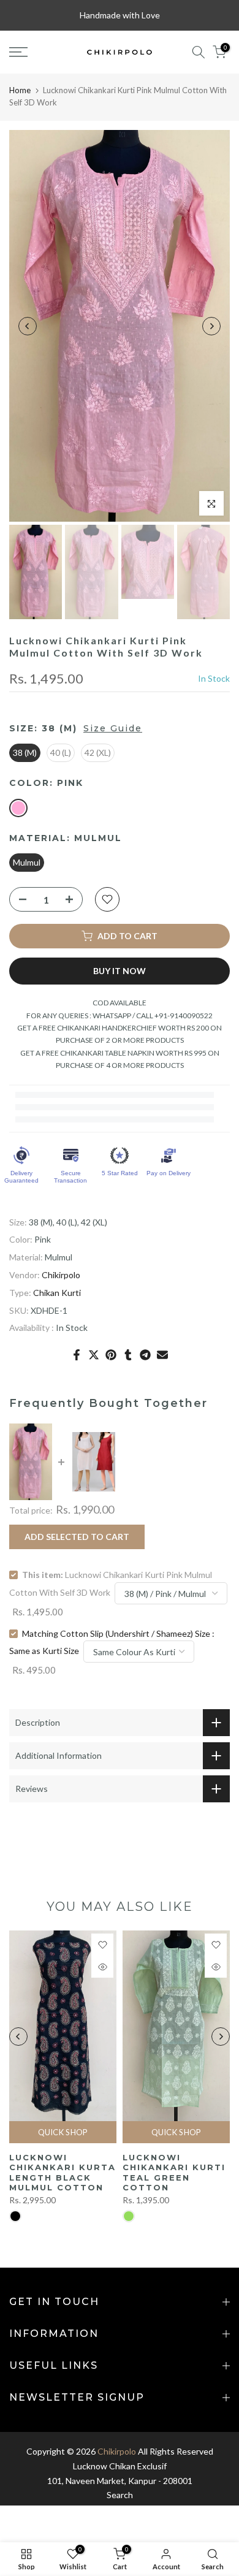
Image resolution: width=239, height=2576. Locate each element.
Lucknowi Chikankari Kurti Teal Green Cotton (174, 2173)
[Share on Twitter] (94, 1355)
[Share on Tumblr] (128, 1355)
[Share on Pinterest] (111, 1355)
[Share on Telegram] (145, 1355)
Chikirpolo (61, 1275)
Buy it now (120, 971)
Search (120, 2495)
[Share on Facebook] (77, 1355)
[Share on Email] (162, 1355)
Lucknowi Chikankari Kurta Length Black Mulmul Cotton (63, 2173)
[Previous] (28, 326)
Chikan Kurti (57, 1293)
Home (20, 90)
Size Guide (113, 728)
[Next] (211, 326)
